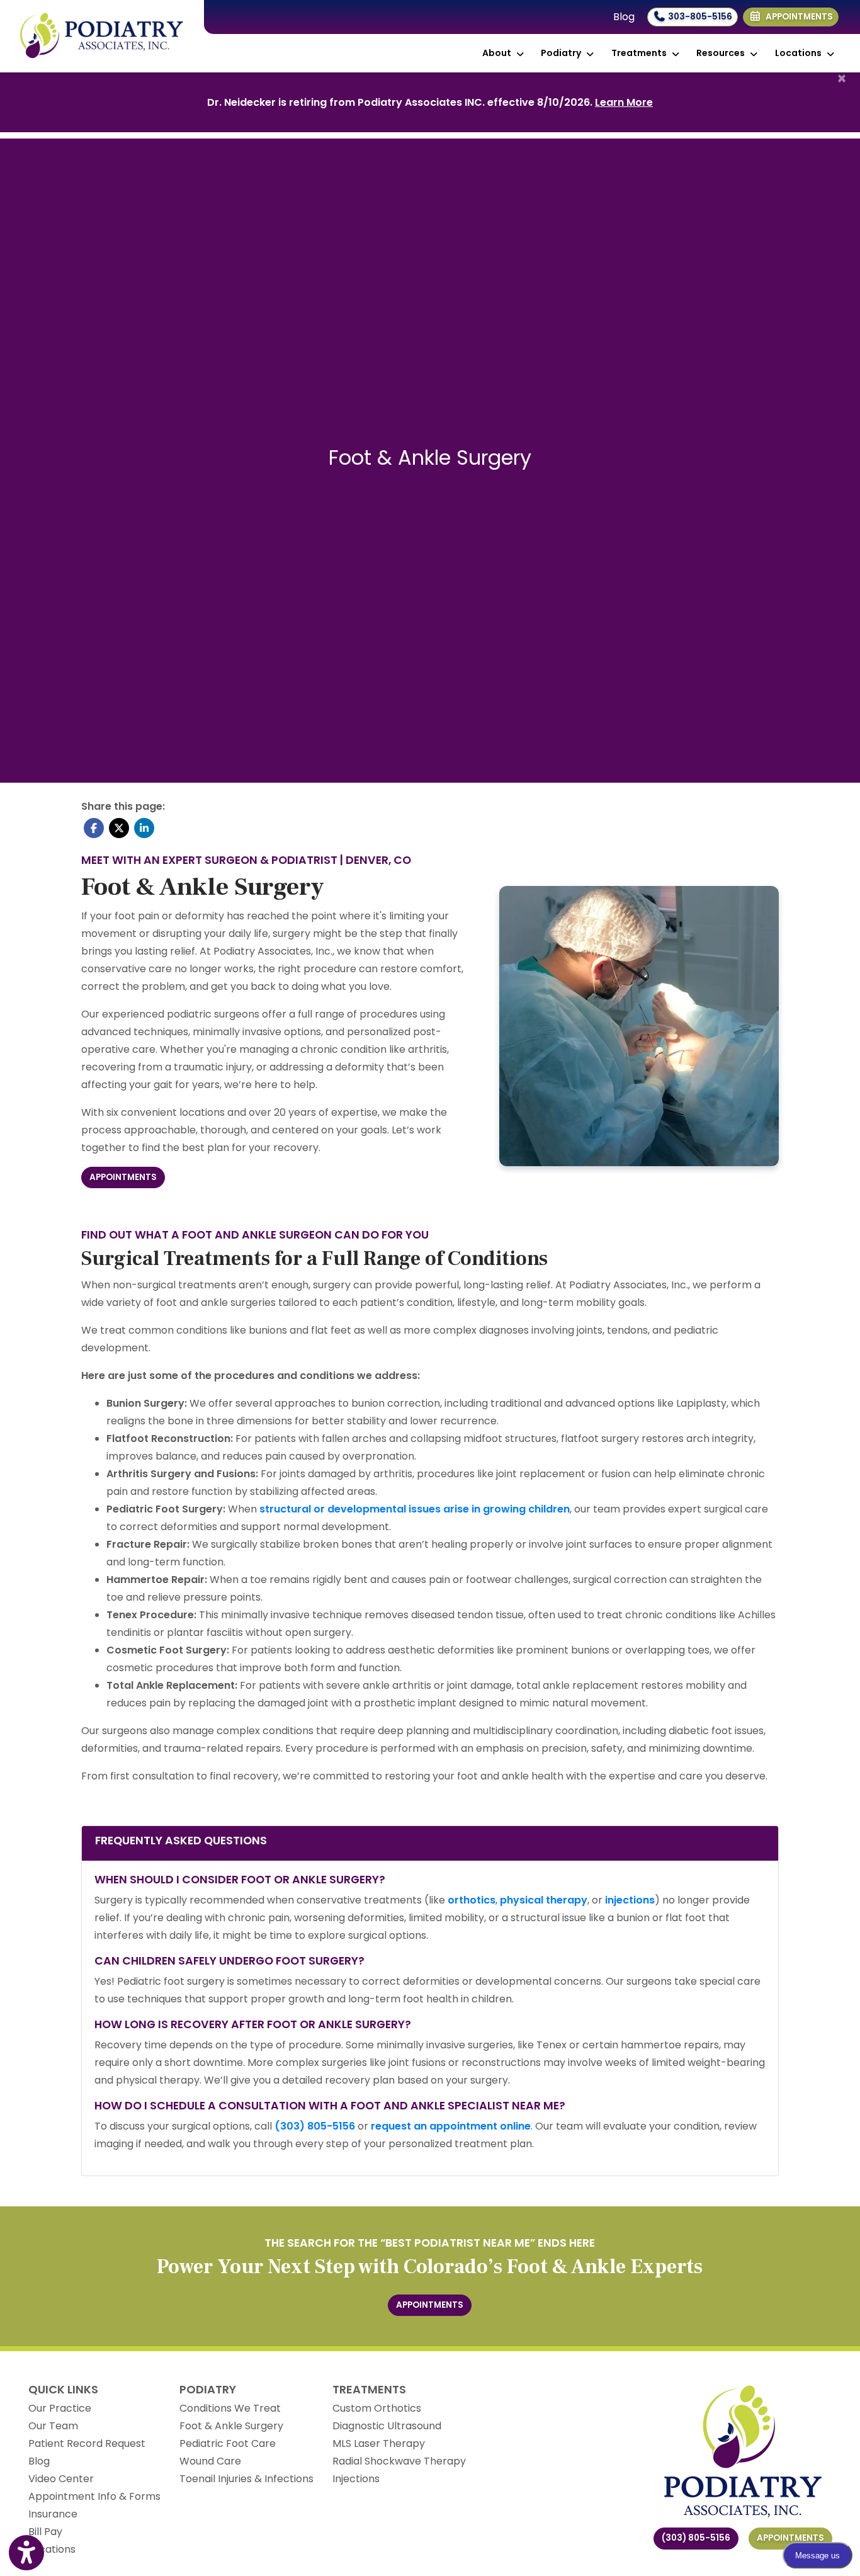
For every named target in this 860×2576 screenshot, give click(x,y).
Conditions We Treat (230, 2408)
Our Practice (60, 2408)
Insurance (53, 2514)
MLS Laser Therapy (379, 2443)
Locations (52, 2549)
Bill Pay (45, 2532)
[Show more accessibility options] (26, 2553)
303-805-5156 (699, 17)
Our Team (53, 2426)
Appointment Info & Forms (94, 2496)
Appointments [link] (797, 17)
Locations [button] (800, 53)
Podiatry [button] (563, 53)
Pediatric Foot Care (228, 2443)
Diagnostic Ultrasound (387, 2426)
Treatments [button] (641, 53)
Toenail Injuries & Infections (246, 2479)
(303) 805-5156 (696, 2538)
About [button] (499, 53)
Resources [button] (722, 53)
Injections (356, 2479)
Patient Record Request (87, 2443)
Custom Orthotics (377, 2408)
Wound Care (210, 2461)
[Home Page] (102, 36)
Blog (624, 17)
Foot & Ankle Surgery (231, 2426)
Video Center (61, 2479)
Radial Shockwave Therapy (399, 2461)
